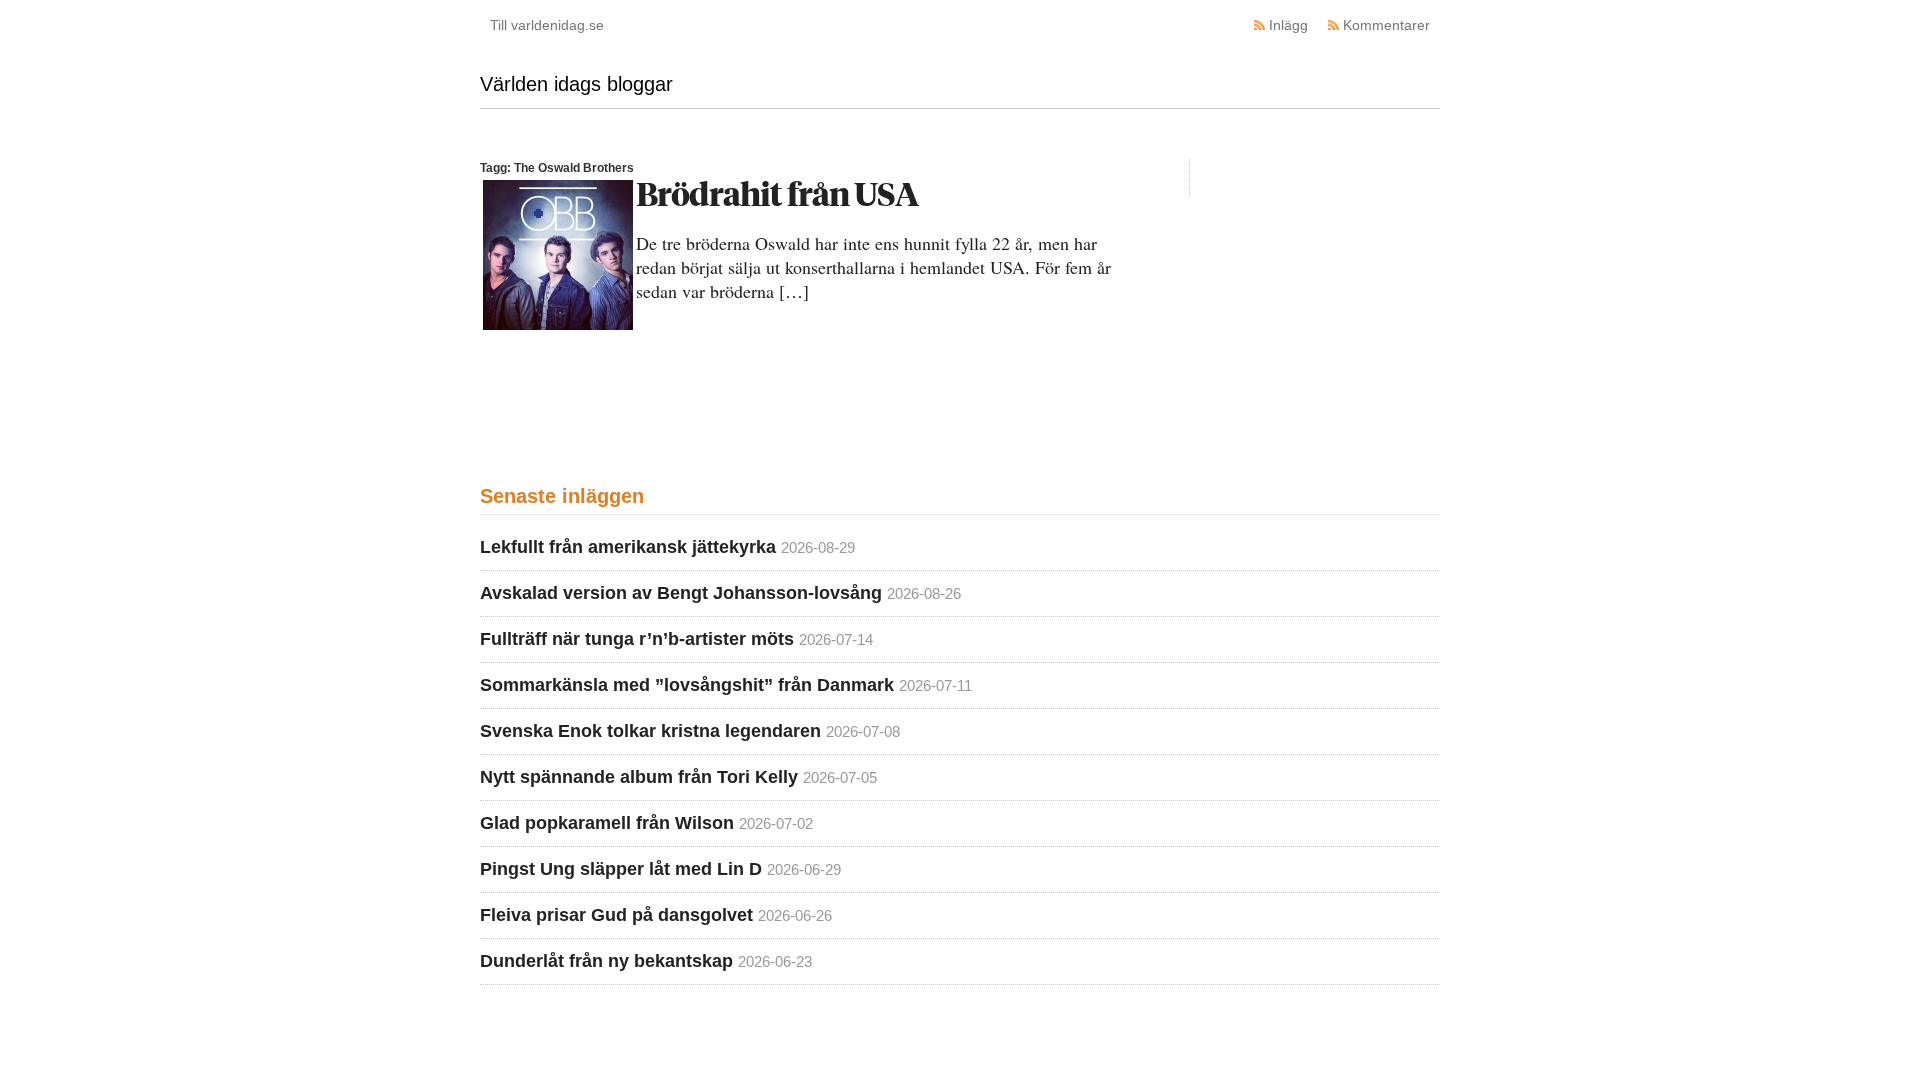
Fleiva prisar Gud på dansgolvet (616, 915)
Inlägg (1288, 25)
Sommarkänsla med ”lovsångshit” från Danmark (687, 685)
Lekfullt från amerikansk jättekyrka (628, 547)
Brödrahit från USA (777, 193)
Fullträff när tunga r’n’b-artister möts (637, 639)
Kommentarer (1386, 25)
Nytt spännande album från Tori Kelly (639, 777)
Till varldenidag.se (547, 25)
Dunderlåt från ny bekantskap (606, 961)
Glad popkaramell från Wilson (607, 823)
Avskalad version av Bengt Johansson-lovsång (681, 593)
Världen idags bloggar (576, 84)
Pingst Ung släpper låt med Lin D (621, 869)
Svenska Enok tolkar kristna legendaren (650, 731)
